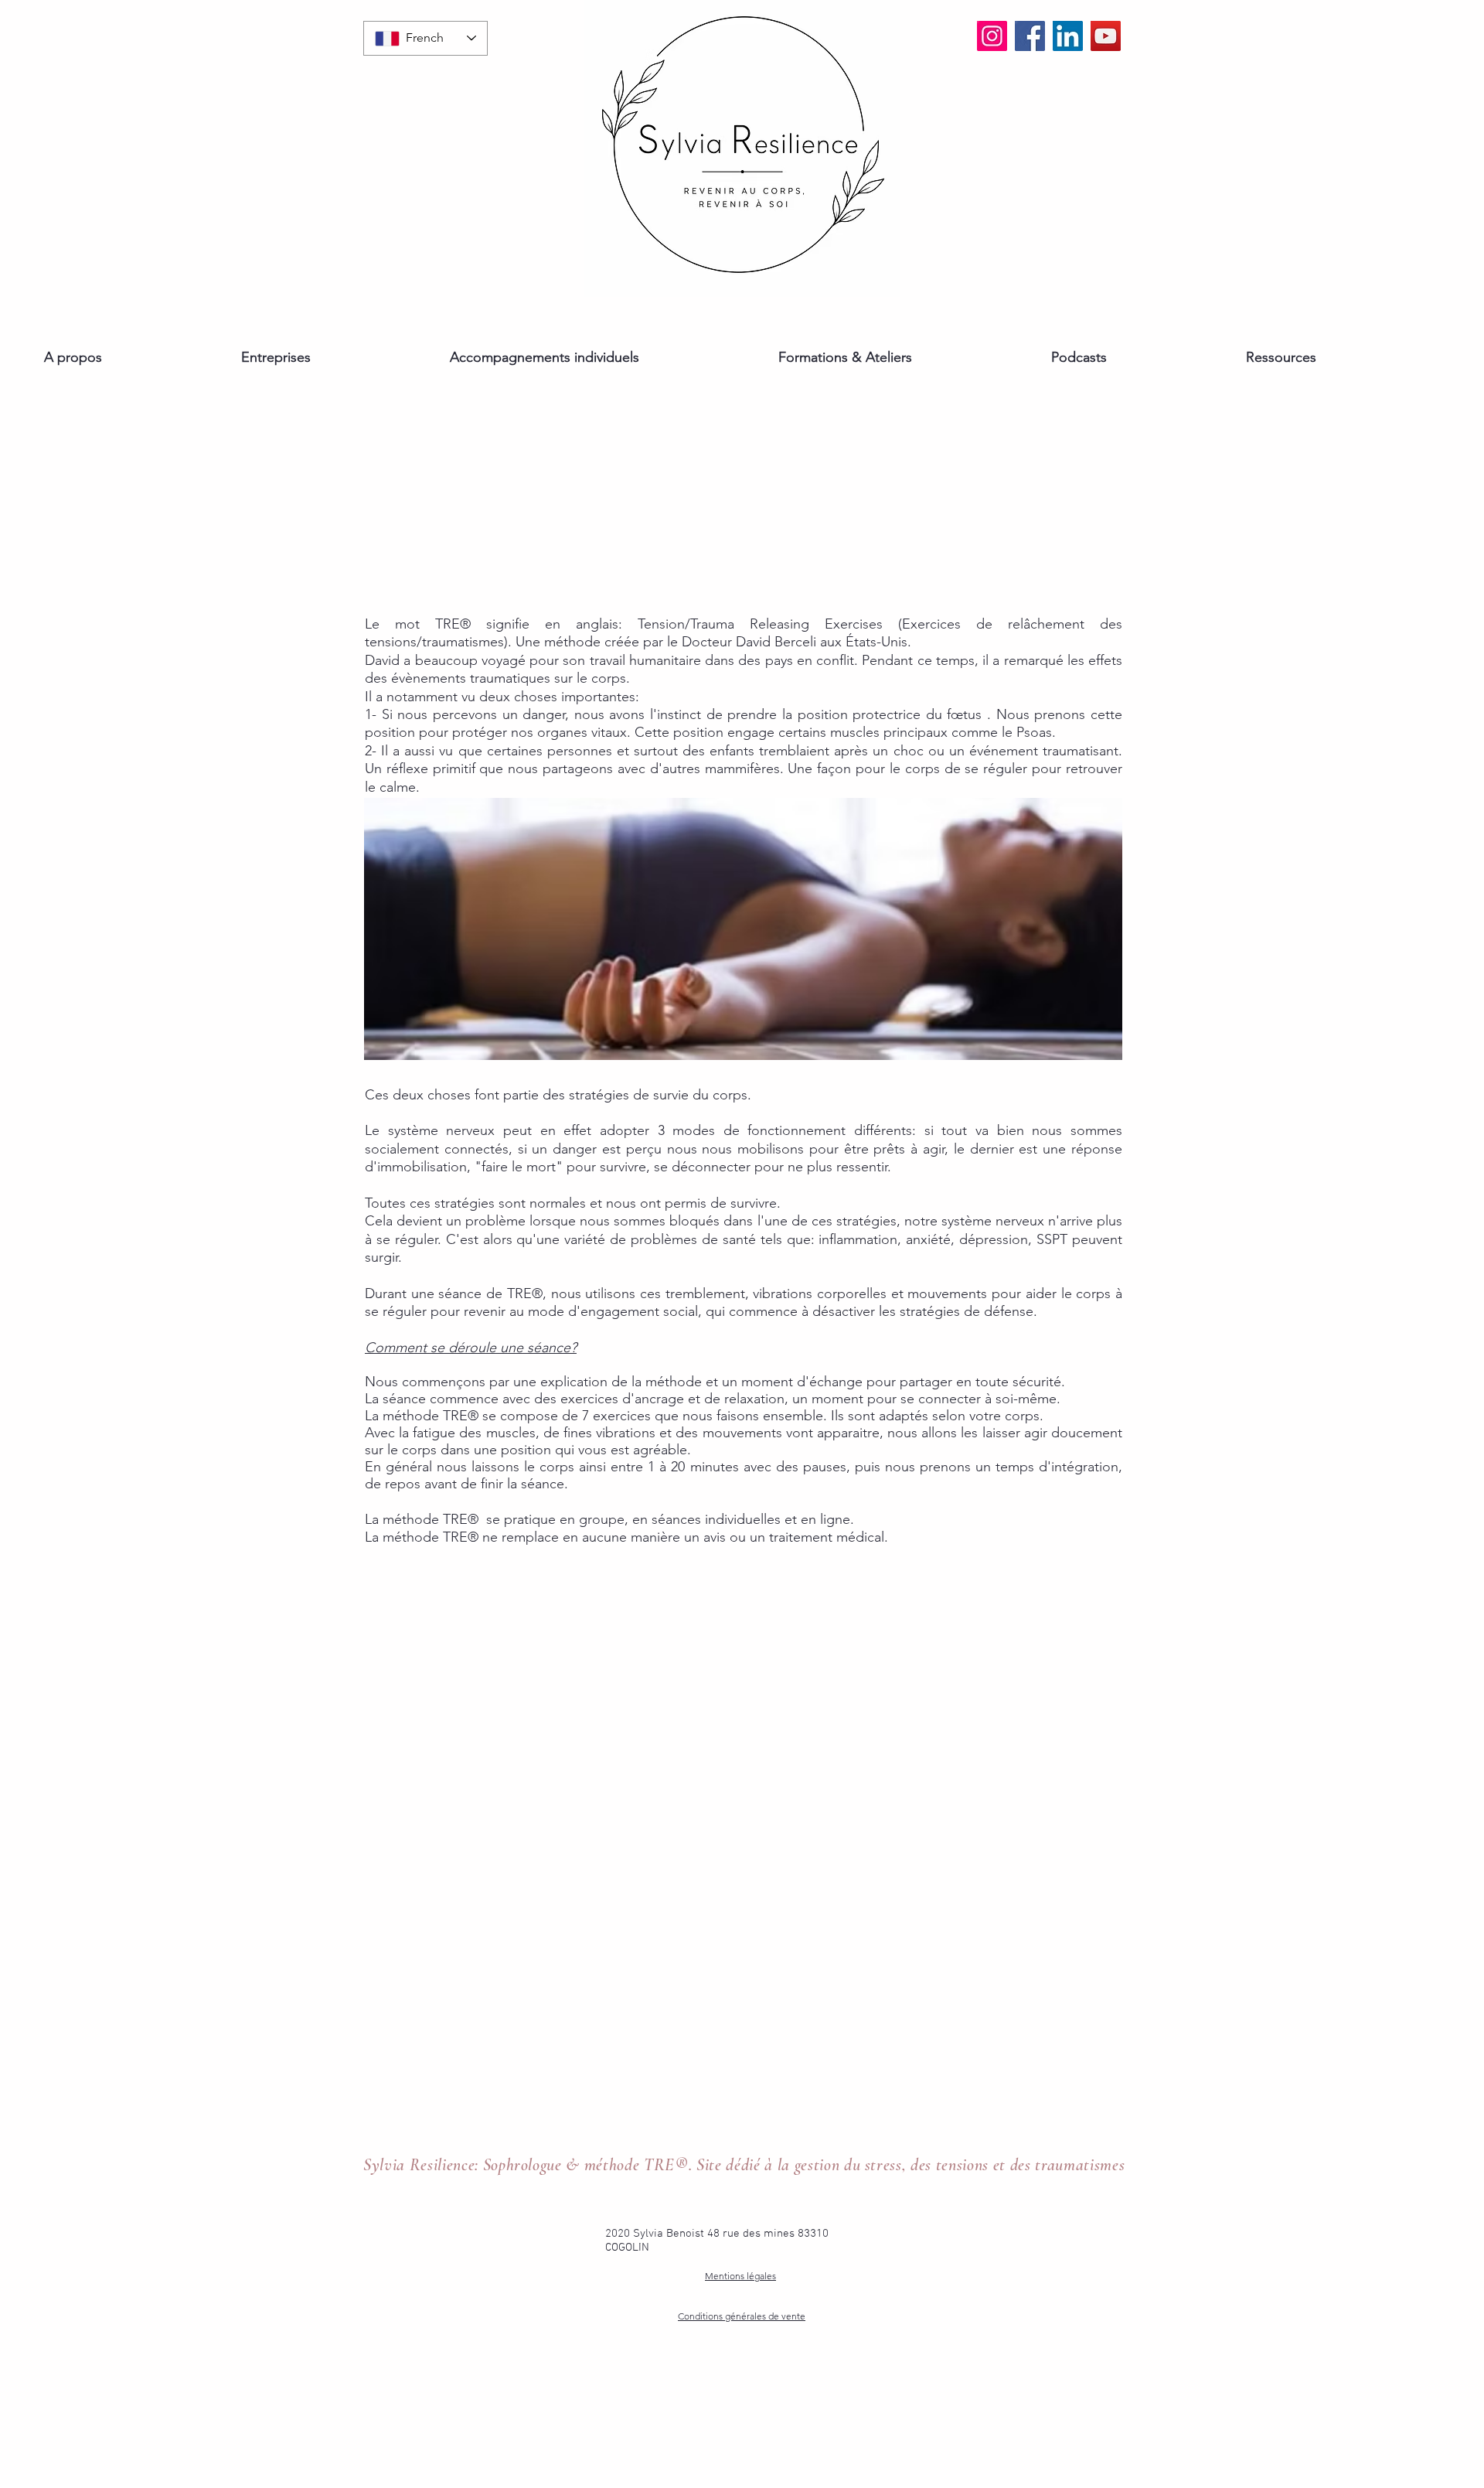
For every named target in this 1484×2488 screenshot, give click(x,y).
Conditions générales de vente (742, 2316)
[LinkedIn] (1068, 36)
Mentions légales (740, 2276)
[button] (135, 358)
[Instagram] (992, 36)
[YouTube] (1106, 36)
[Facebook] (1030, 36)
